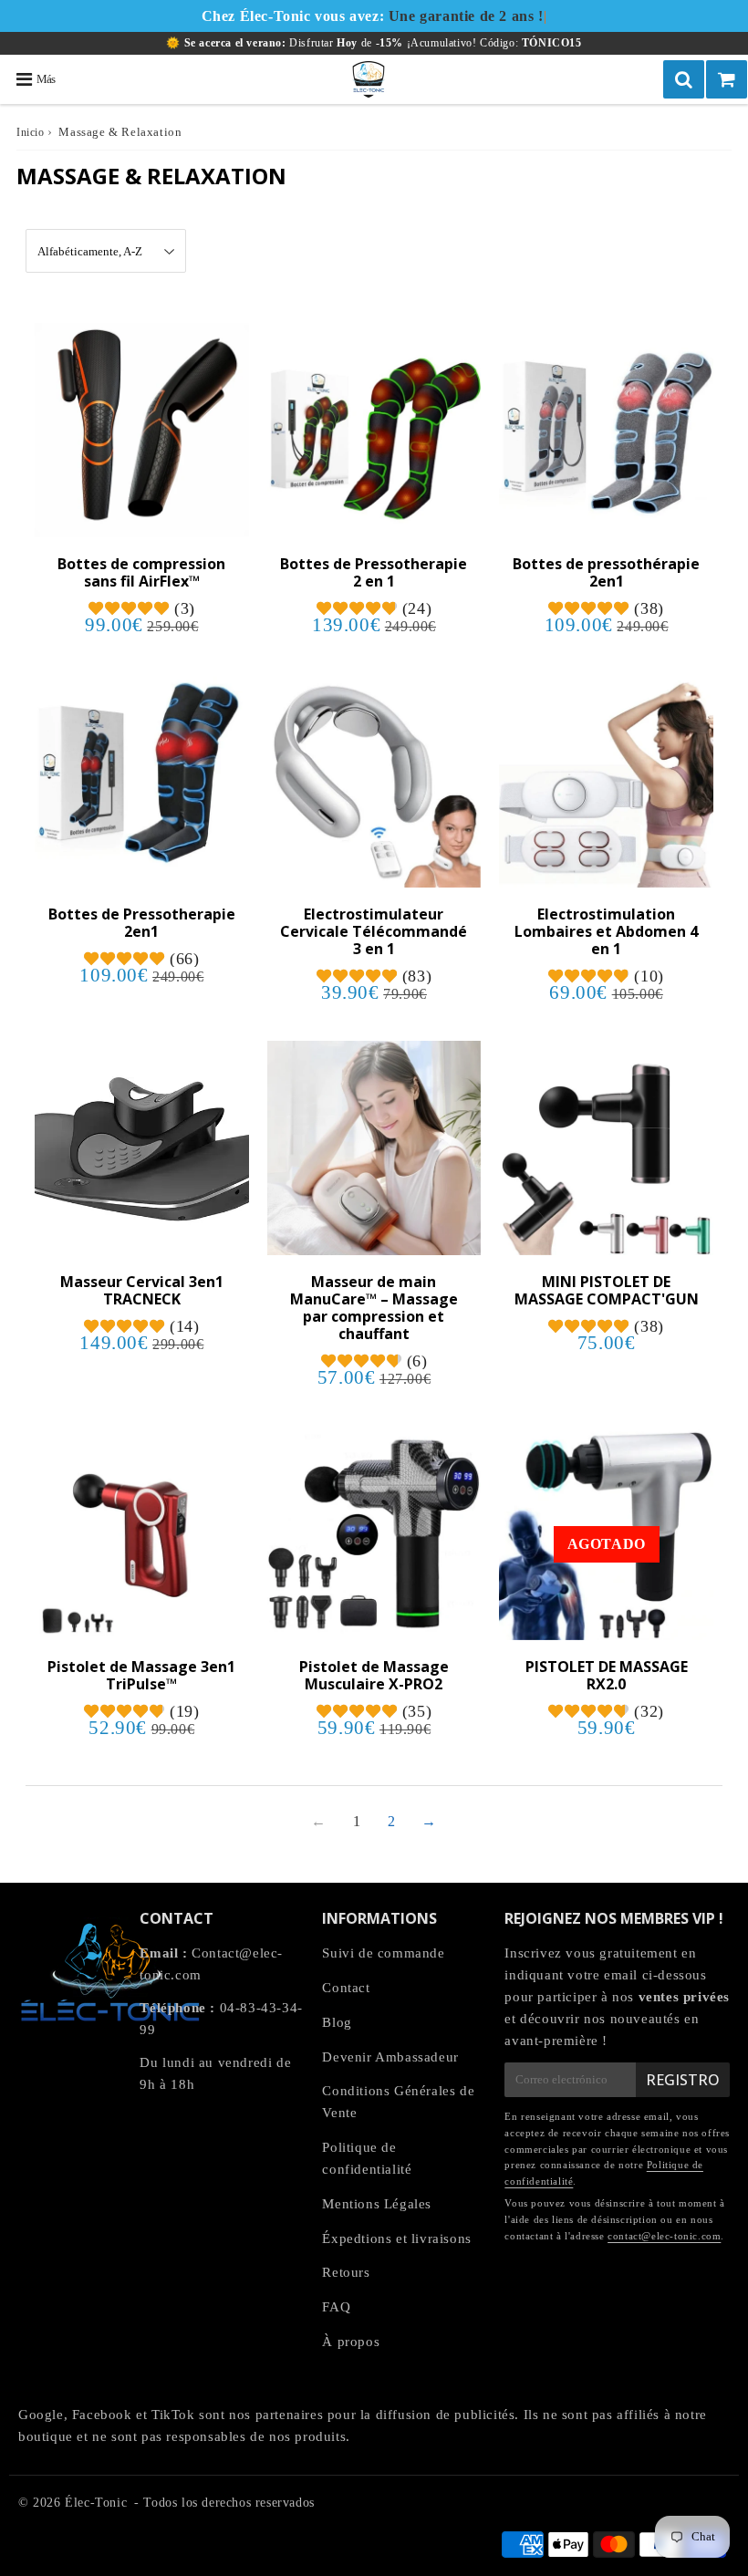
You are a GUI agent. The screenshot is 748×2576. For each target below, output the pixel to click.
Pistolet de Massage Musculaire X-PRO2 (374, 1675)
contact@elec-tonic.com (664, 2236)
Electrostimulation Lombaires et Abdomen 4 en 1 (606, 931)
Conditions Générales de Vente (398, 2102)
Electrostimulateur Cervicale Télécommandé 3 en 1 (374, 931)
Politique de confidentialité (367, 2158)
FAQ (336, 2307)
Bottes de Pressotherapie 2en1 (142, 923)
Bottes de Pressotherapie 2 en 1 (374, 572)
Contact (346, 1988)
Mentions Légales (377, 2204)
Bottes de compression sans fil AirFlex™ (141, 572)
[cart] (727, 79)
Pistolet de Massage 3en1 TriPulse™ (141, 1675)
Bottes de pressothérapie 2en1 (606, 572)
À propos (351, 2342)
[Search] (684, 79)
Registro (683, 2080)
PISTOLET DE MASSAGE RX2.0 (607, 1675)
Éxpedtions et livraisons (396, 2238)
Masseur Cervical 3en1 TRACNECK (142, 1290)
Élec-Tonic (96, 2503)
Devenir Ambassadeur (390, 2057)
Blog (337, 2022)
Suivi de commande (383, 1953)
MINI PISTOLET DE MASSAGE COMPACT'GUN (607, 1290)
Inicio (31, 132)
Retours (346, 2272)
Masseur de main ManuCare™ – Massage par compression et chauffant (374, 1308)
